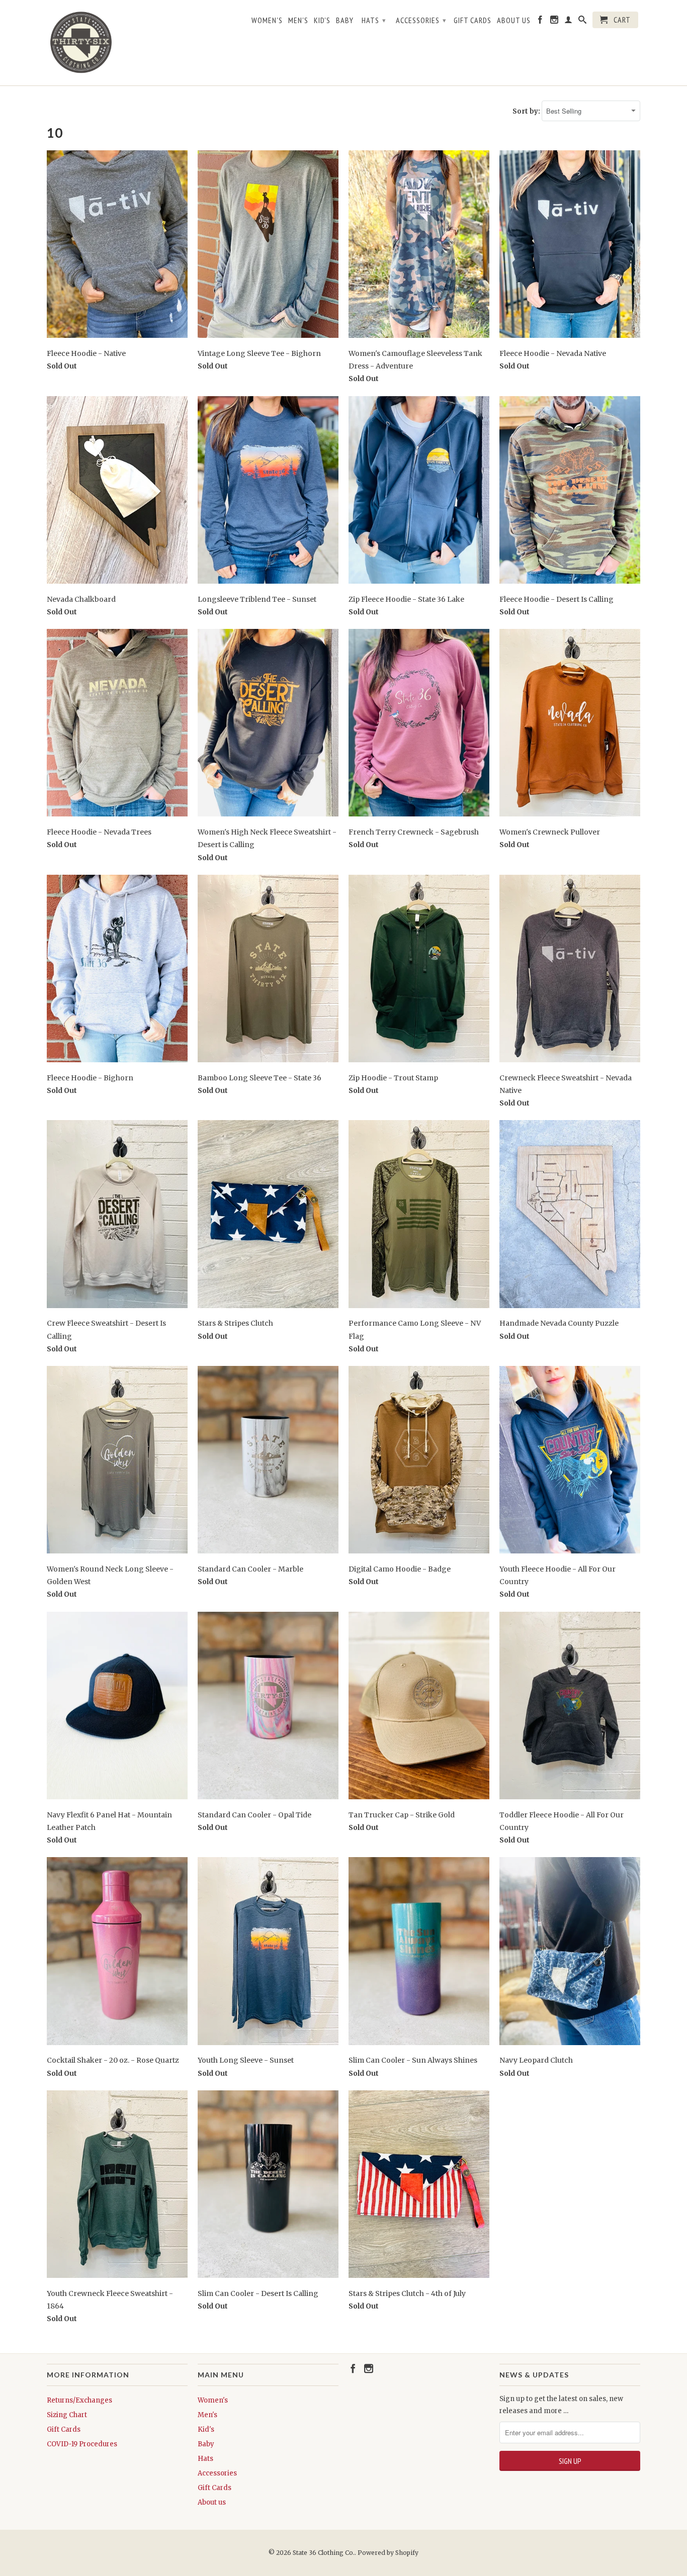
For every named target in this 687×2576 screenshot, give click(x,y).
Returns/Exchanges (79, 2400)
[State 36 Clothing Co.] (82, 43)
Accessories (421, 20)
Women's (267, 20)
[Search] (583, 22)
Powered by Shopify (388, 2553)
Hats (374, 20)
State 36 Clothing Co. (324, 2553)
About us (514, 20)
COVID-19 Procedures (82, 2444)
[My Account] (569, 22)
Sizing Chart (67, 2415)
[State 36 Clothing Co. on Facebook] (540, 22)
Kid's (322, 20)
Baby (345, 20)
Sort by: (527, 111)
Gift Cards (473, 20)
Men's (298, 20)
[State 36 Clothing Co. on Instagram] (554, 22)
